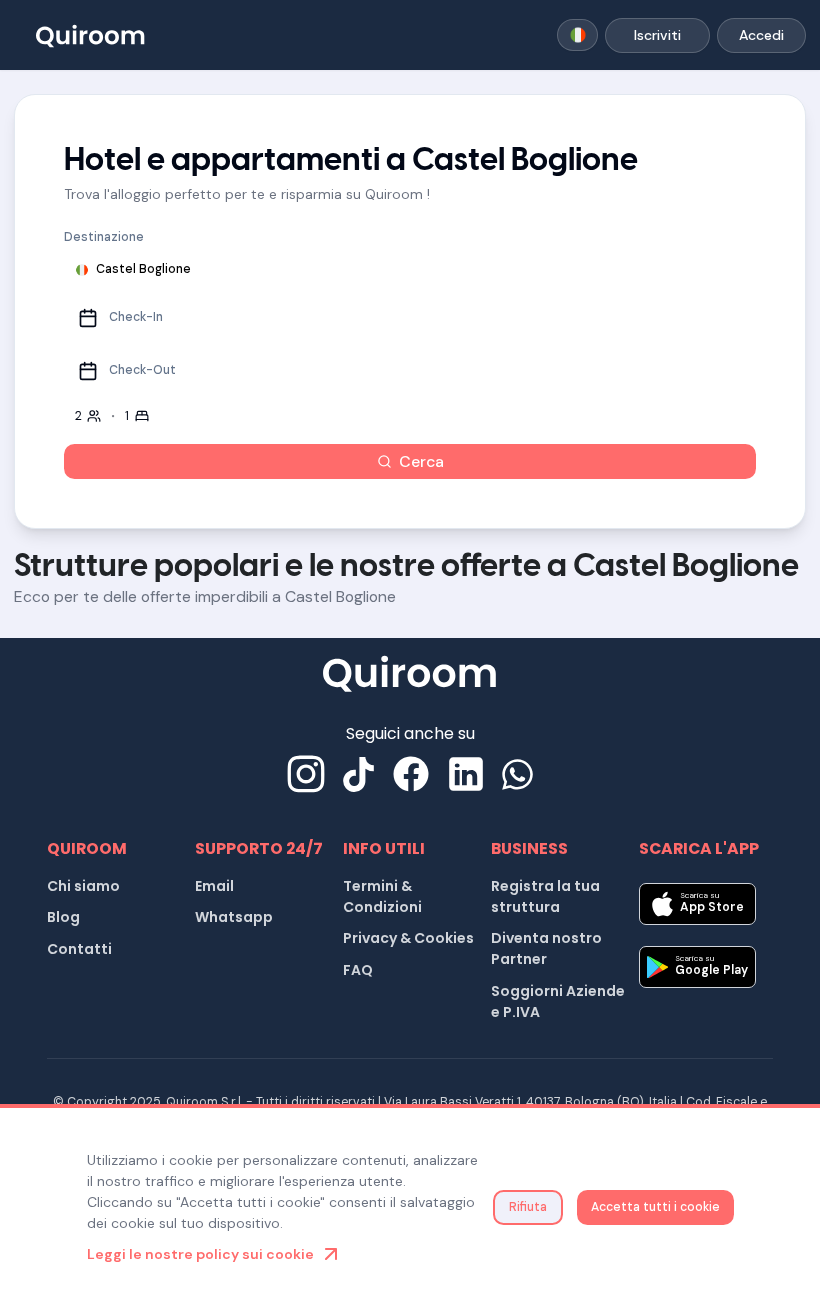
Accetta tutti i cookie (655, 1207)
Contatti (79, 949)
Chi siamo (83, 886)
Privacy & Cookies (408, 938)
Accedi (761, 35)
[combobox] (577, 35)
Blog (63, 917)
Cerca (421, 461)
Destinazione (104, 237)
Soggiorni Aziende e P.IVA (558, 1001)
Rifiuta (528, 1207)
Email (214, 886)
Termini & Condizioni (382, 896)
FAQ (358, 970)
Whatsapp (234, 917)
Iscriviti (657, 35)
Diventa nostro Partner (546, 948)
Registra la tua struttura (545, 896)
